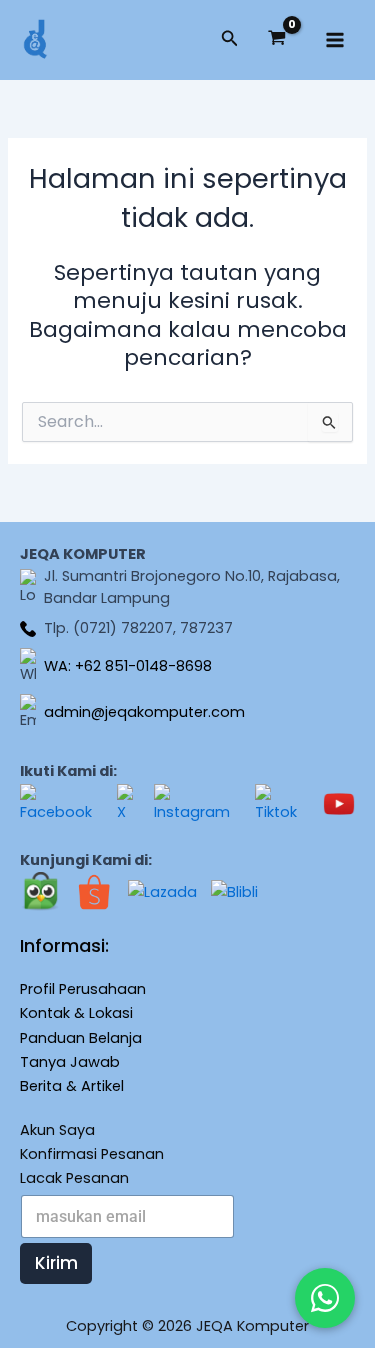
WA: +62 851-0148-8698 (128, 666)
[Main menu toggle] (335, 40)
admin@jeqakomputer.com (144, 712)
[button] (230, 40)
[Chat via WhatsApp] (325, 1298)
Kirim (56, 1263)
